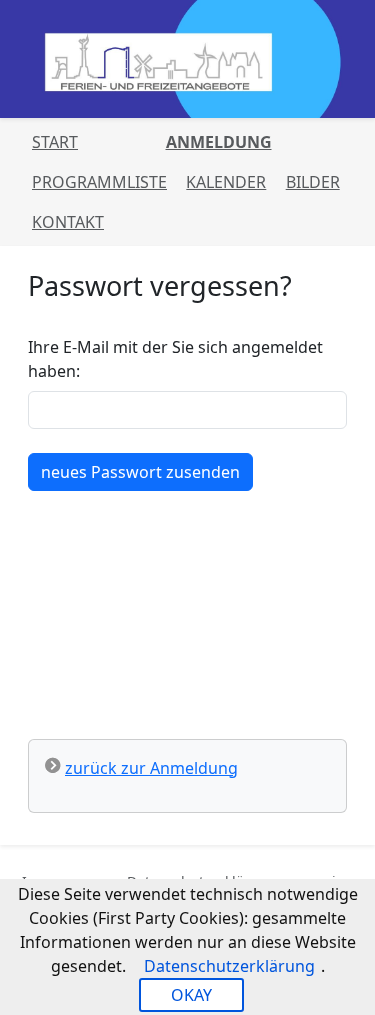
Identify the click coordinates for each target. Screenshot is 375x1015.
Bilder (313, 182)
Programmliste (99, 182)
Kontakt (68, 222)
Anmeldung (219, 142)
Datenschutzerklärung (229, 966)
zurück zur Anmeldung (151, 768)
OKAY (191, 995)
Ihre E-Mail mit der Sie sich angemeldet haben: (175, 359)
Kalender (226, 182)
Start (55, 142)
